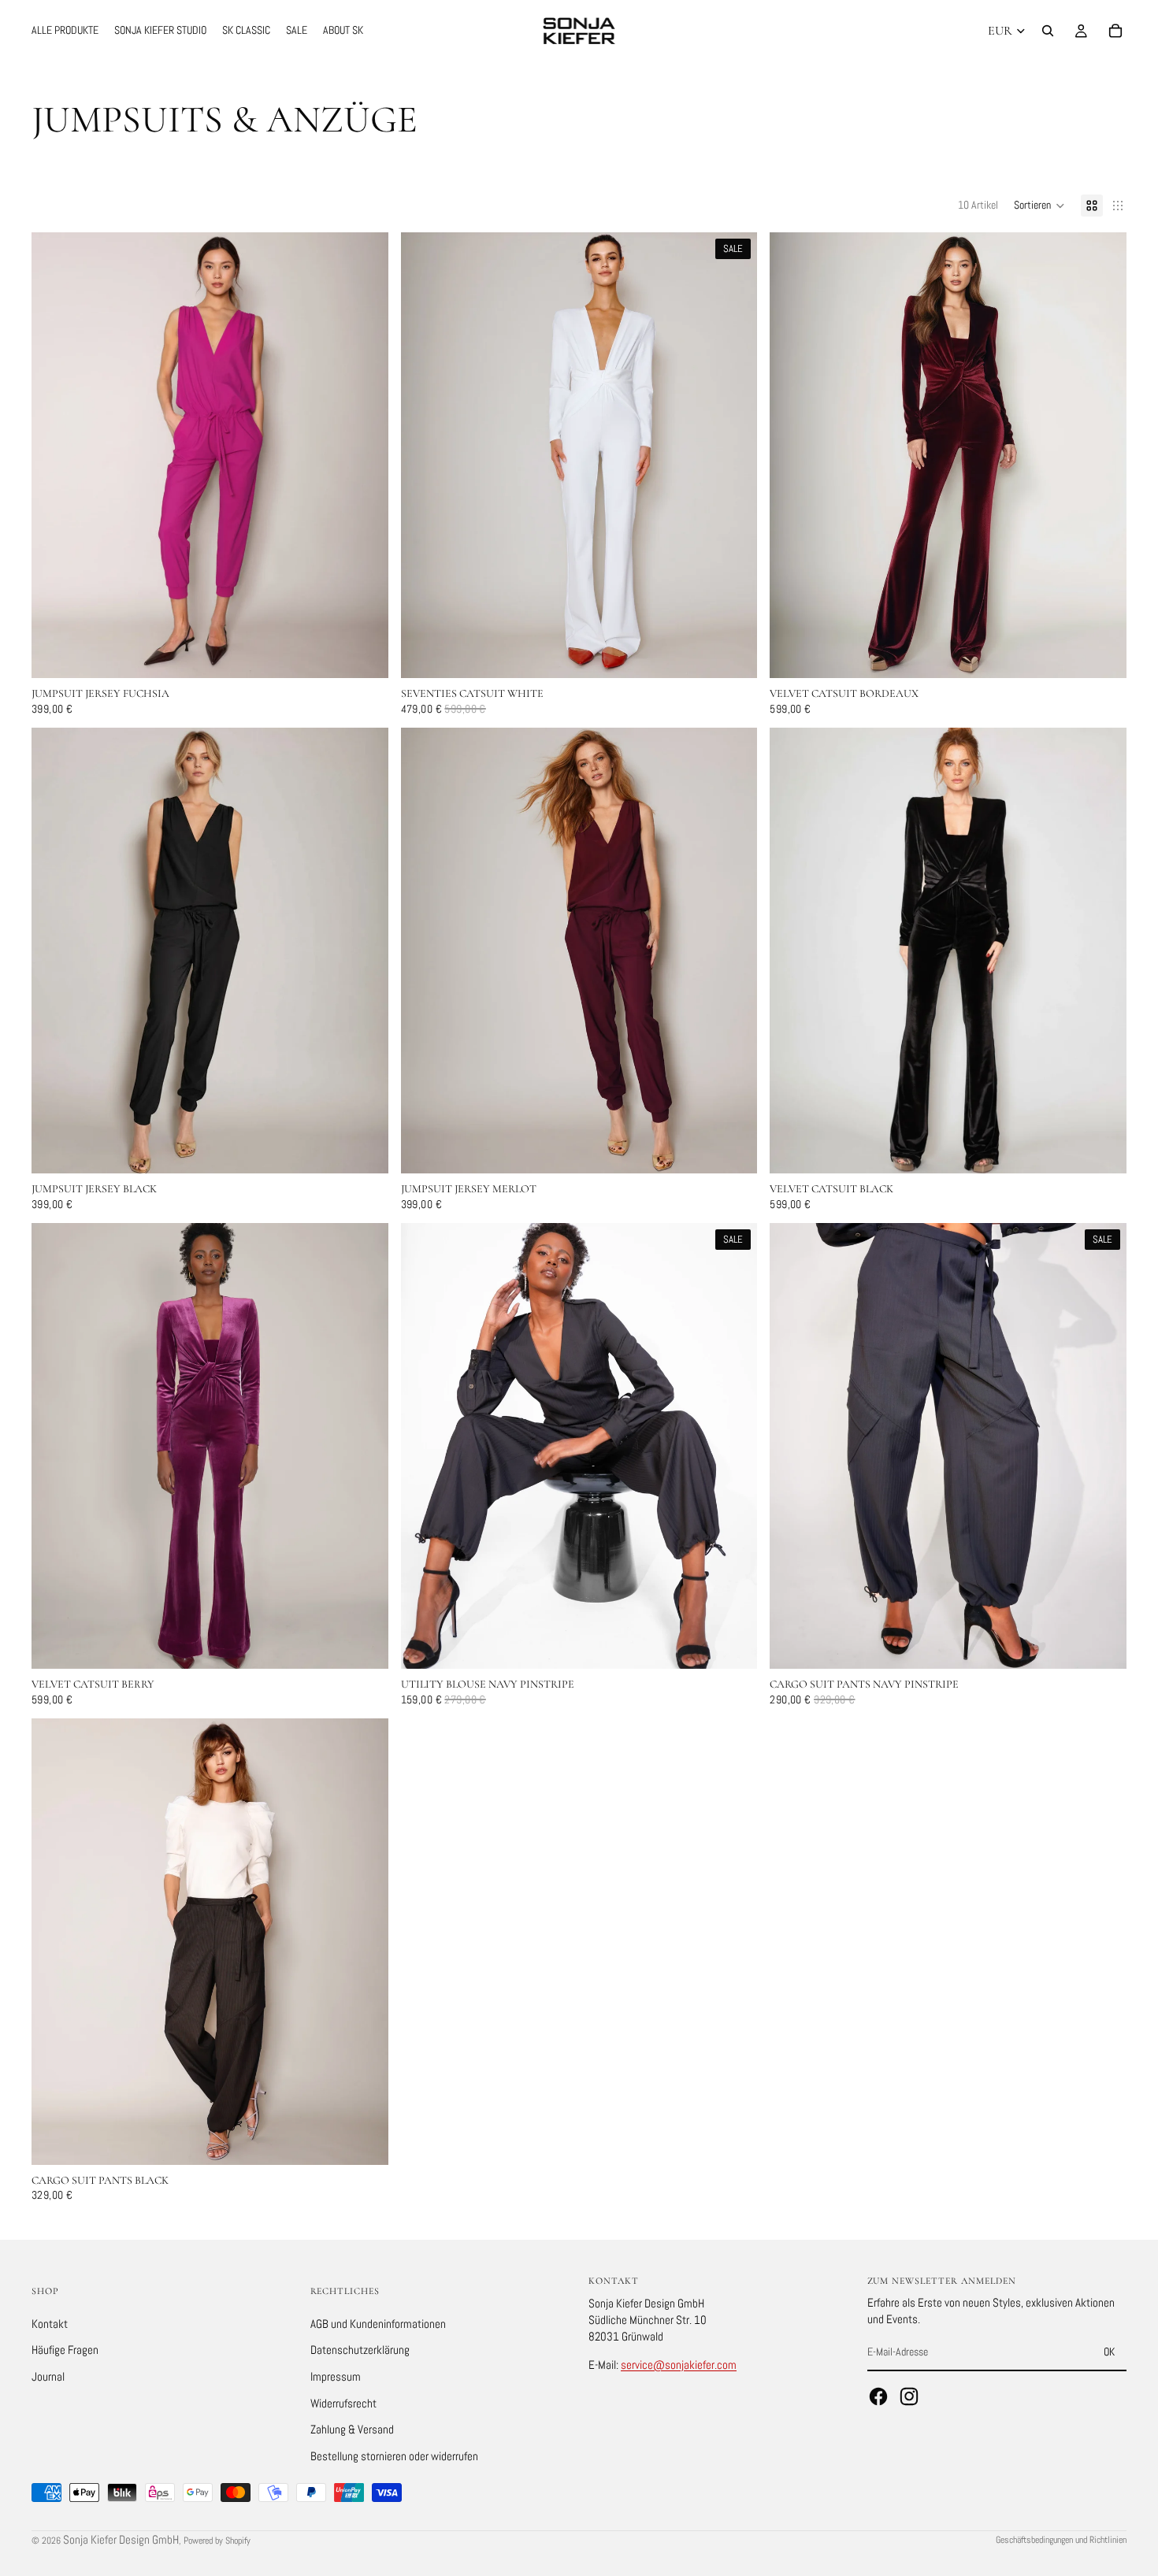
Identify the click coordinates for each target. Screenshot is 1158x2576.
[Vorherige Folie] (425, 455)
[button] (1039, 206)
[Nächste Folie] (733, 455)
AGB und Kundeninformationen (378, 2323)
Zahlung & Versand (352, 2429)
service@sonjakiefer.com (679, 2364)
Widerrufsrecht (343, 2402)
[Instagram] (909, 2396)
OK (1109, 2352)
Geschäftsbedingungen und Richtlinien (1061, 2540)
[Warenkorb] (1115, 31)
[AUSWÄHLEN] (364, 654)
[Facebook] (878, 2396)
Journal (48, 2376)
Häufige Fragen (65, 2350)
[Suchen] (1048, 31)
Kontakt (50, 2323)
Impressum (336, 2376)
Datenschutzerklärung (360, 2350)
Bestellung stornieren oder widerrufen (394, 2455)
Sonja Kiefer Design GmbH (121, 2539)
